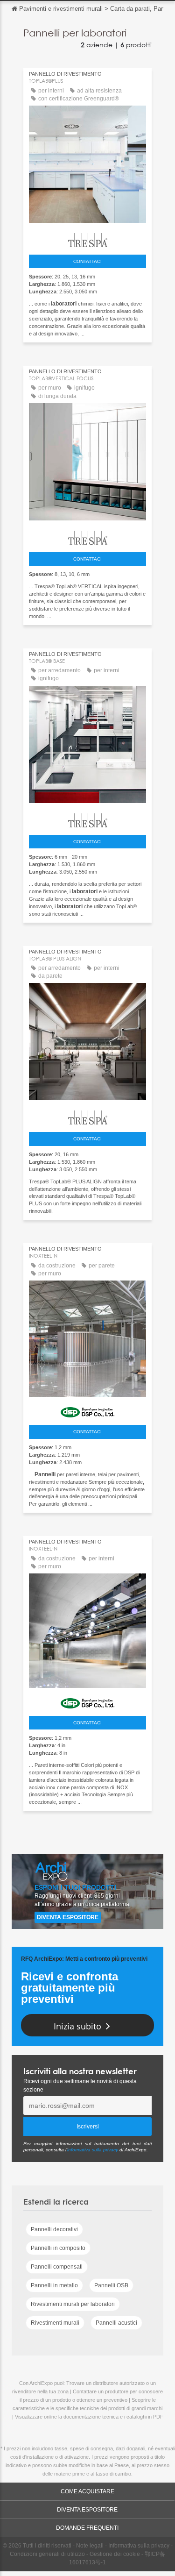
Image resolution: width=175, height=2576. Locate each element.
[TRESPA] (87, 238)
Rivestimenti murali (55, 2323)
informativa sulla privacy (93, 2150)
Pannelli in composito (58, 2248)
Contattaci (87, 261)
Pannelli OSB (111, 2285)
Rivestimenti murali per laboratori (73, 2304)
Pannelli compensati (57, 2267)
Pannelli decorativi (54, 2229)
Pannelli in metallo (54, 2285)
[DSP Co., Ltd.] (87, 1410)
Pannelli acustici (116, 2323)
